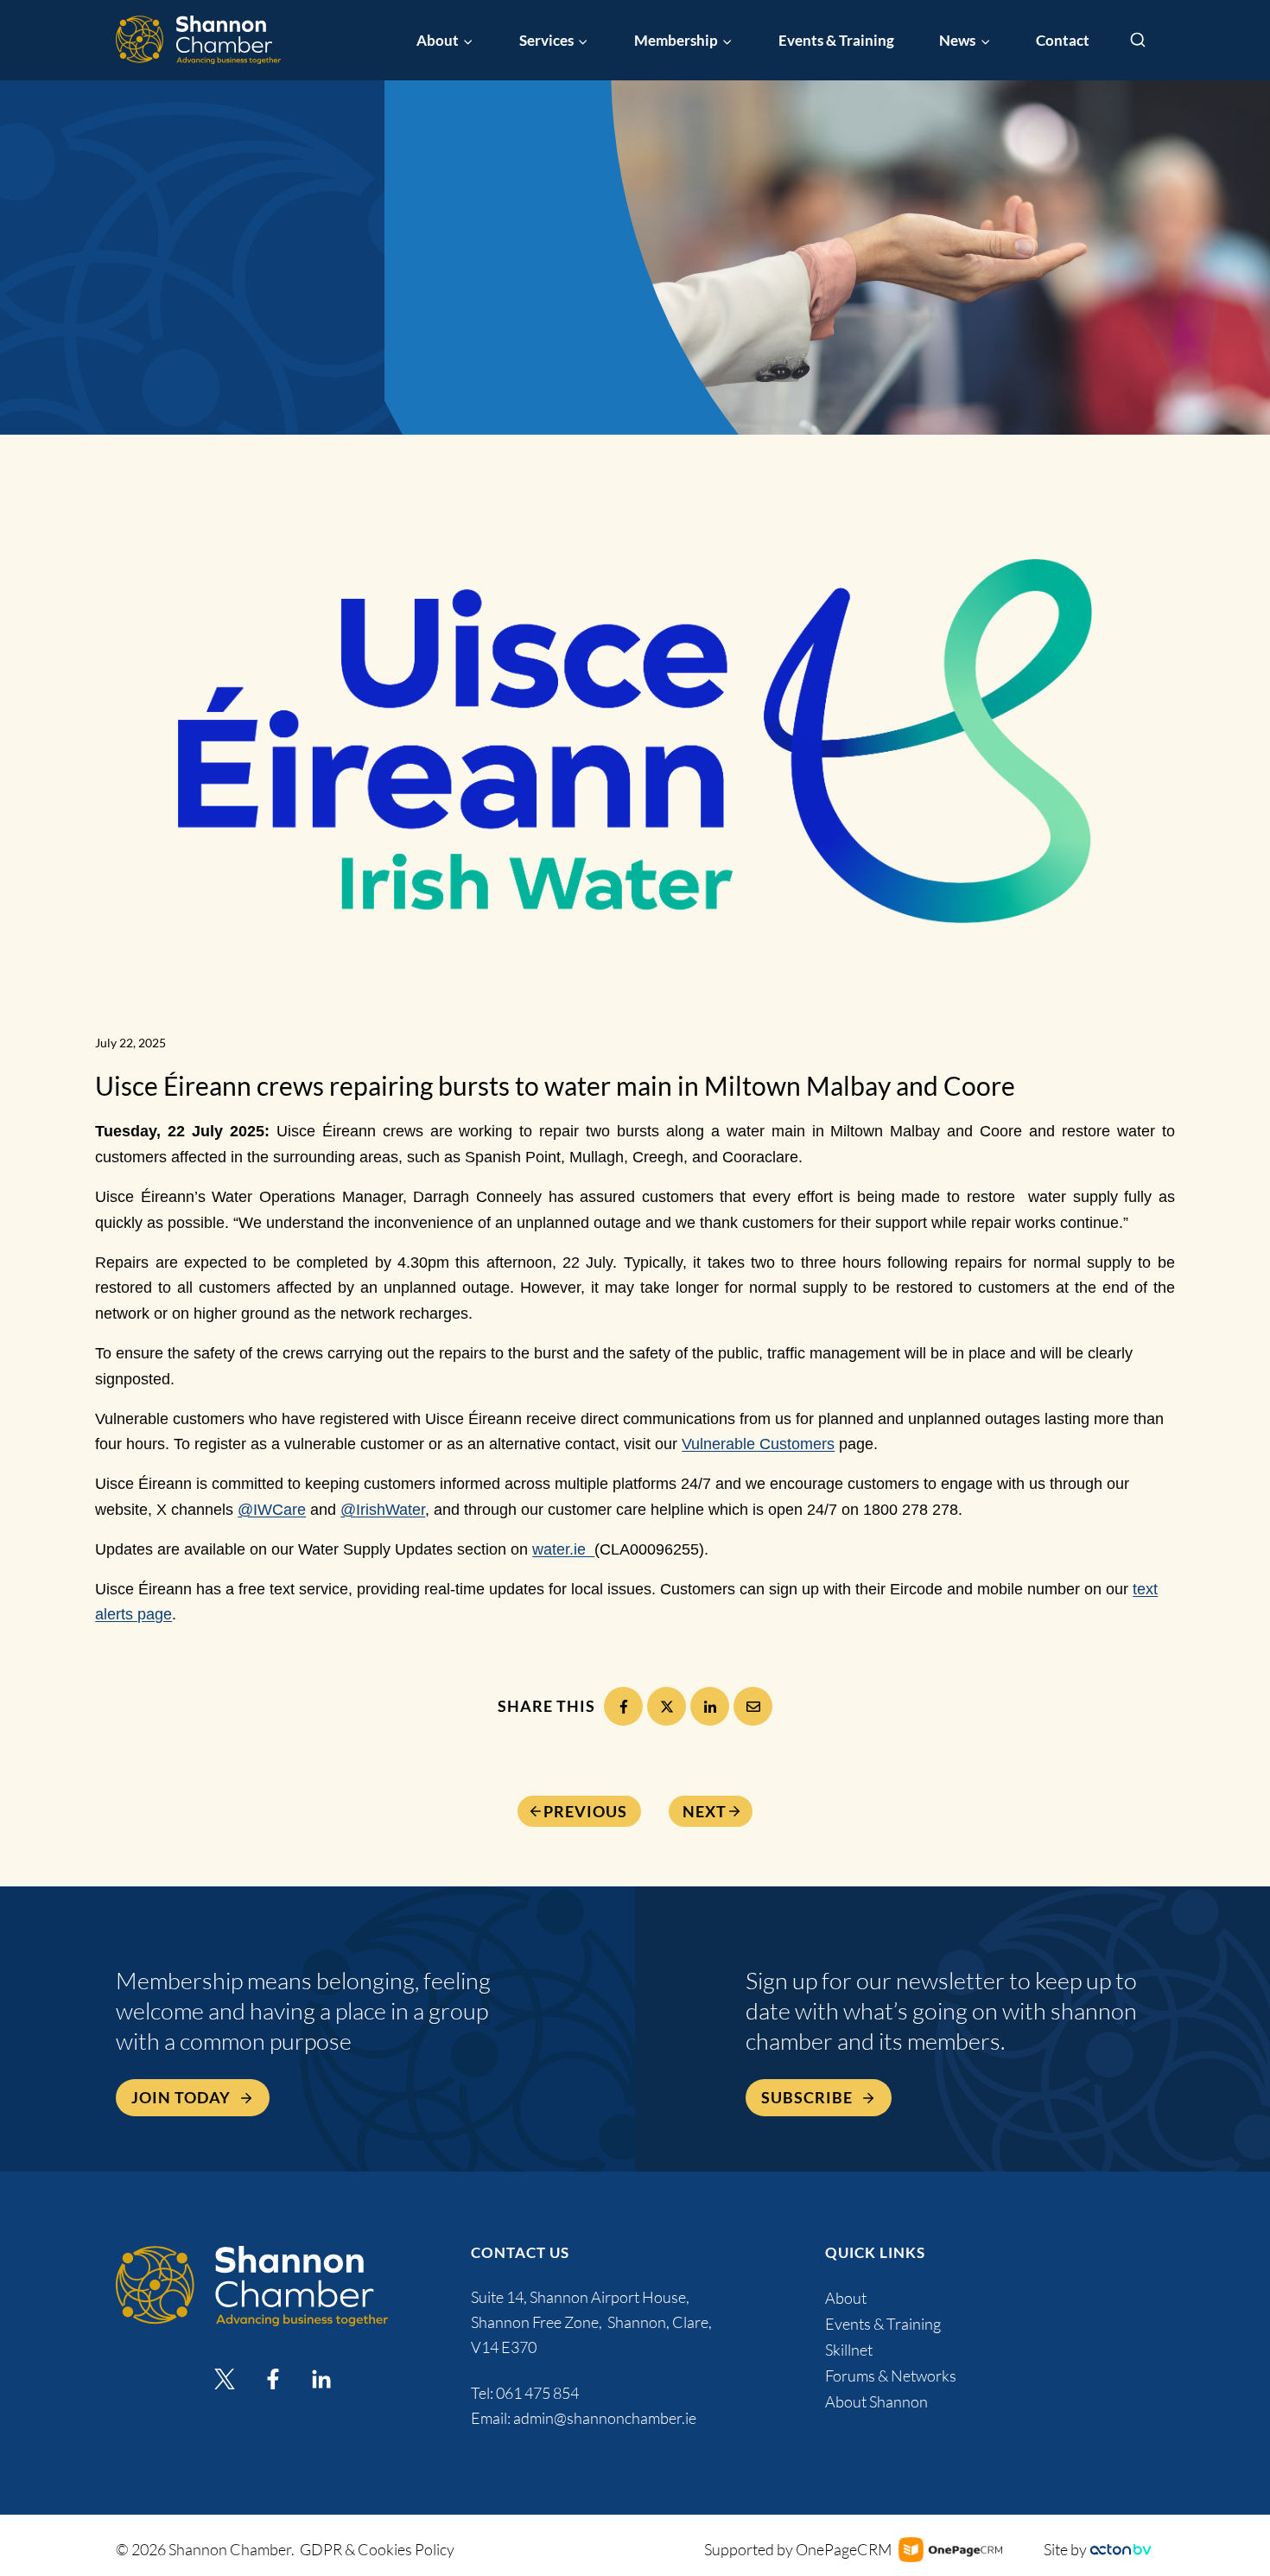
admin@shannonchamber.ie (605, 2418)
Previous (585, 1811)
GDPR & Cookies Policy (377, 2549)
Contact (1063, 40)
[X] (667, 1706)
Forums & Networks (891, 2376)
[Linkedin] (321, 2379)
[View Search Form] (1138, 41)
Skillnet (849, 2350)
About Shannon (876, 2401)
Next (705, 1811)
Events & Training (836, 40)
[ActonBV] (1121, 2550)
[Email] (753, 1706)
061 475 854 (539, 2393)
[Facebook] (623, 1706)
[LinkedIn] (710, 1706)
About (846, 2298)
